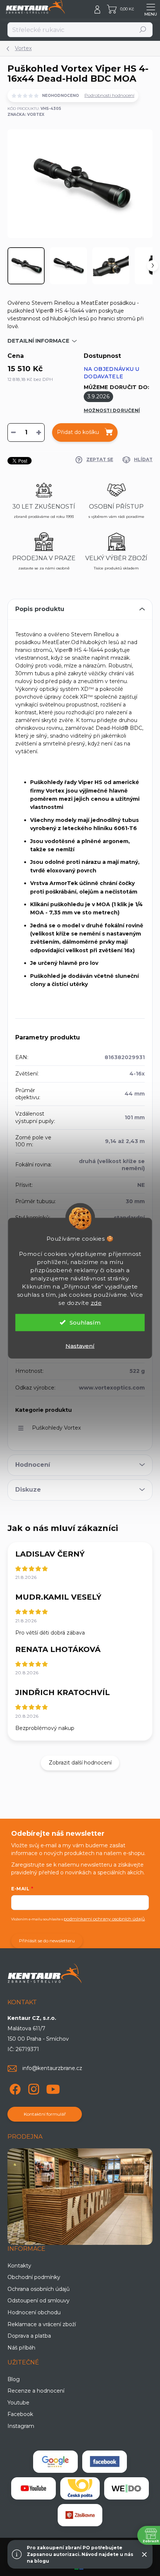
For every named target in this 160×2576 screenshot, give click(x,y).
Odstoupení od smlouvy (39, 2301)
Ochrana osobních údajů (39, 2289)
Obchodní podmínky (34, 2277)
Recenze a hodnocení (36, 2391)
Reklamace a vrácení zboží (42, 2324)
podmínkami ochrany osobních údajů (104, 1919)
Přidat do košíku (78, 432)
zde (96, 1302)
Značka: (26, 115)
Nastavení (80, 1346)
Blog (14, 2379)
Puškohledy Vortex (56, 1428)
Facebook (20, 2414)
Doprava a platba (29, 2336)
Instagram (21, 2426)
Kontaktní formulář (45, 2114)
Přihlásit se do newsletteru (47, 1941)
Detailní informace (38, 341)
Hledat (143, 30)
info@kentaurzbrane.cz (52, 2068)
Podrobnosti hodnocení (109, 95)
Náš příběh (21, 2348)
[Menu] (151, 9)
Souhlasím (85, 1322)
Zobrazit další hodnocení (80, 1763)
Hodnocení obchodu (34, 2312)
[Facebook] (14, 2088)
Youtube (18, 2403)
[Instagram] (33, 2088)
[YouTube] (53, 2088)
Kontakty (19, 2266)
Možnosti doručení (112, 410)
